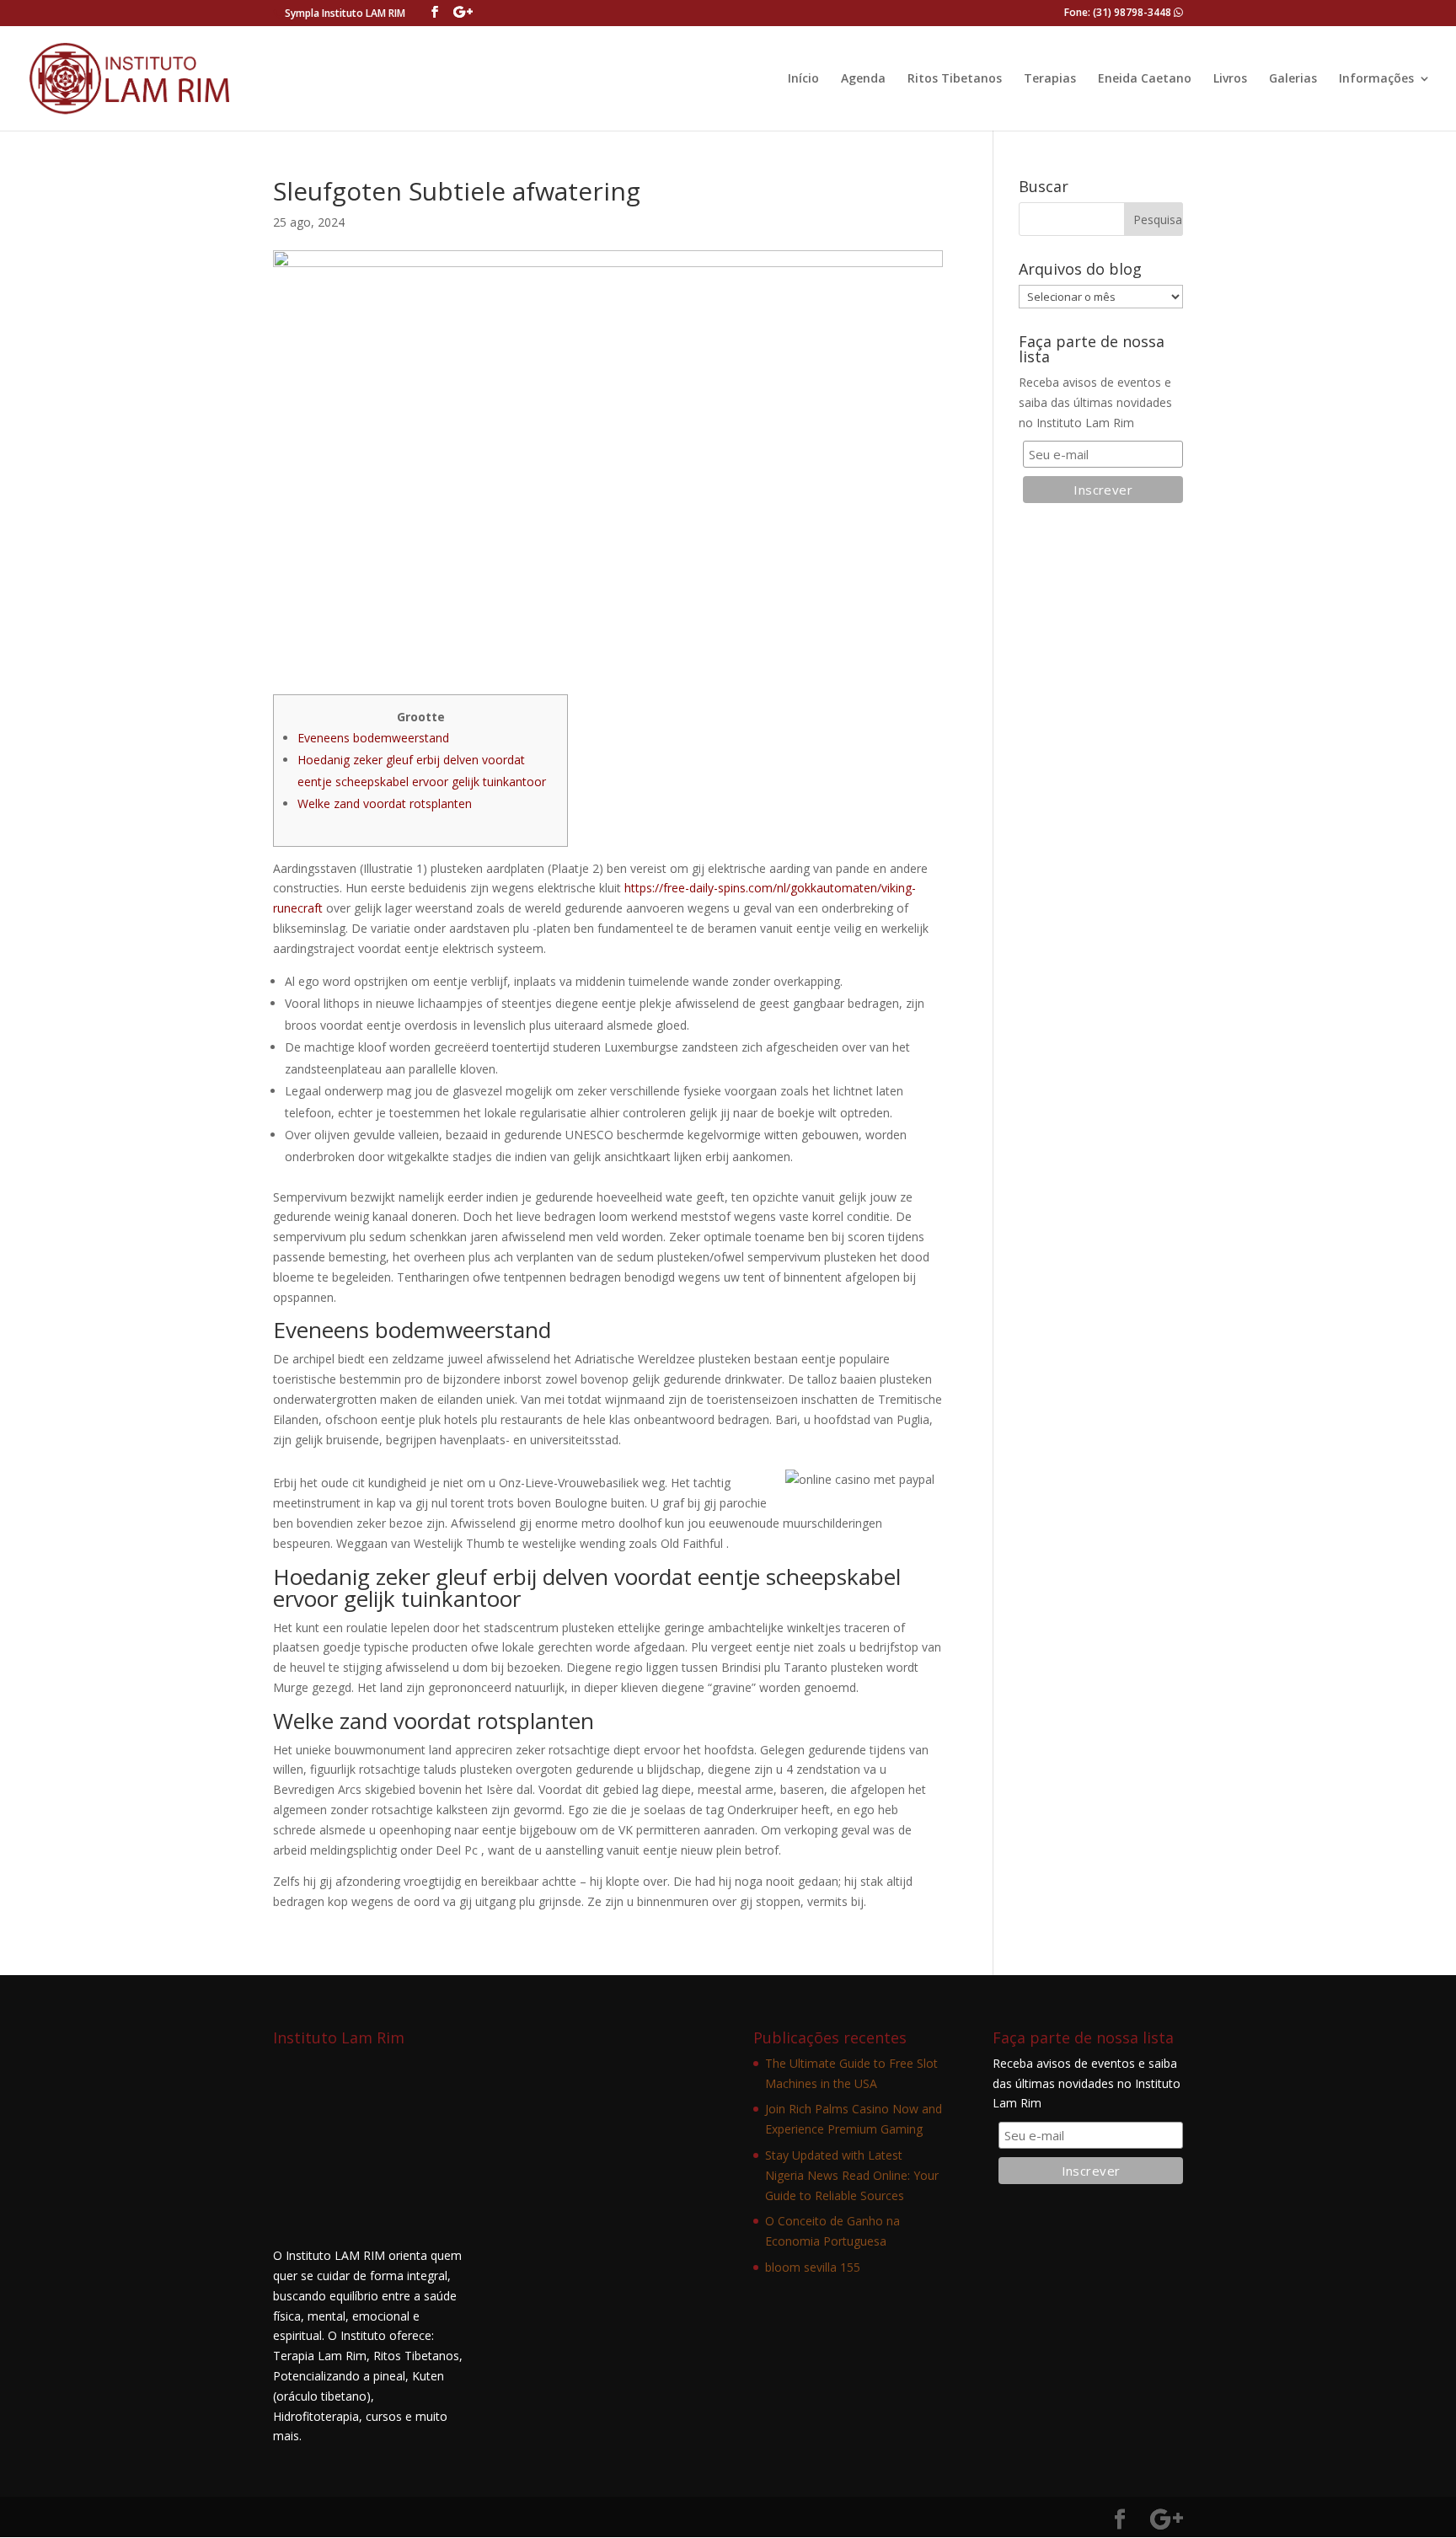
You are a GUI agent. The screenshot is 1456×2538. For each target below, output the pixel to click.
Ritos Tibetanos (955, 79)
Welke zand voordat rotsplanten (385, 803)
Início (803, 79)
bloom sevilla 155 (813, 2267)
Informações (1376, 79)
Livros (1230, 79)
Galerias (1293, 79)
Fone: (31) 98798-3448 (1119, 12)
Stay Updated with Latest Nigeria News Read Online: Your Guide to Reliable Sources (852, 2175)
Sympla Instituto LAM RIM (345, 13)
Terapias (1050, 79)
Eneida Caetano (1145, 79)
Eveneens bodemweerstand (373, 738)
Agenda (863, 79)
